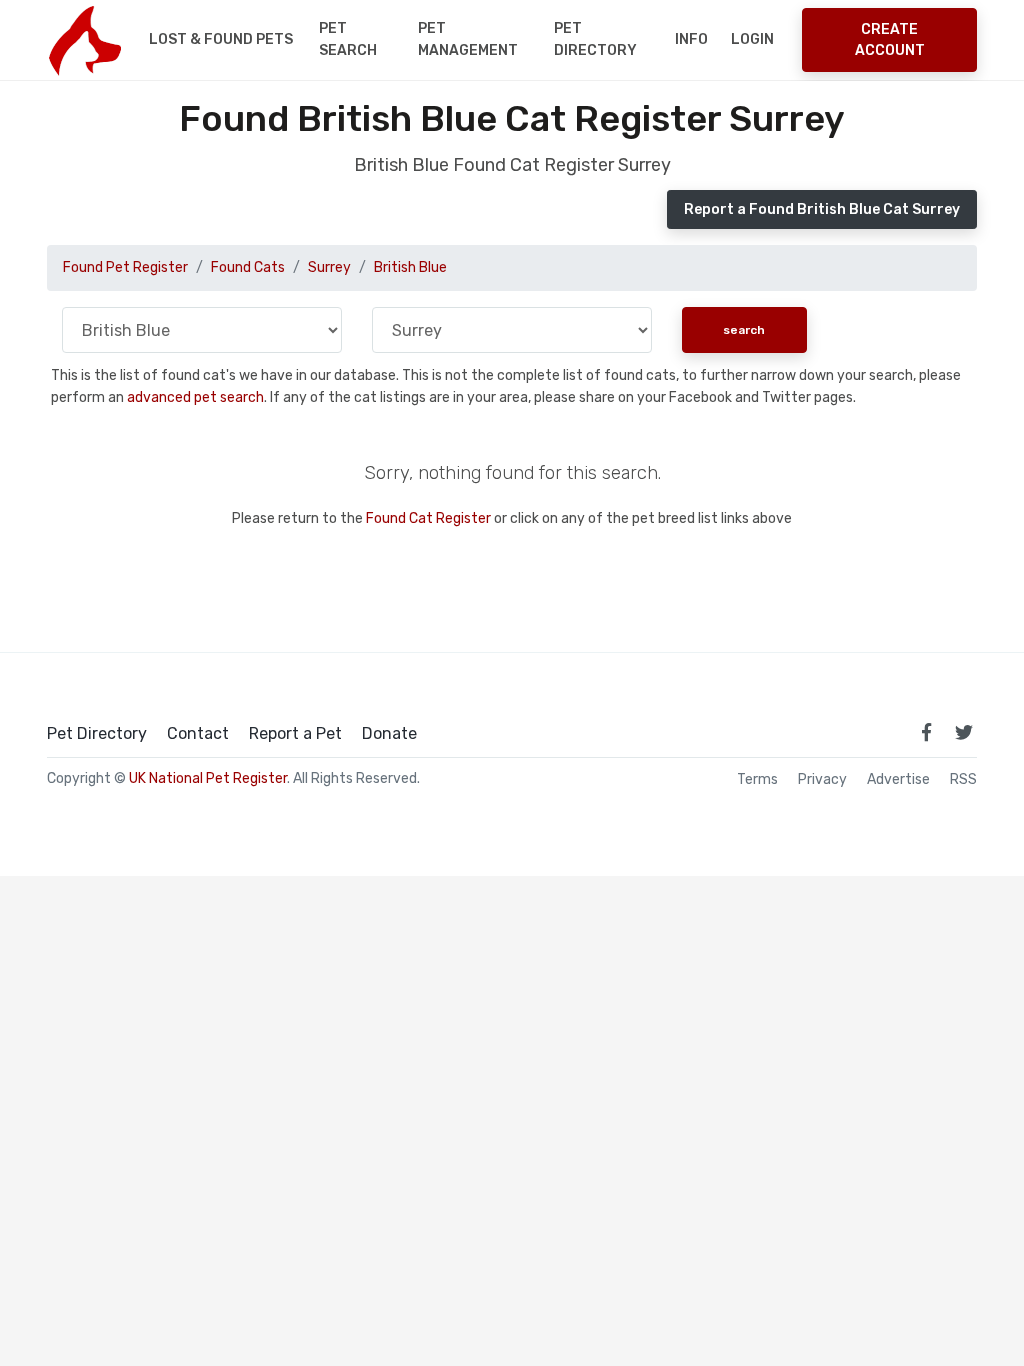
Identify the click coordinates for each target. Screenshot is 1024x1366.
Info (691, 39)
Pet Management (468, 39)
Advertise (898, 780)
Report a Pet (295, 734)
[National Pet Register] (84, 40)
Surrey (329, 267)
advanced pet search (195, 397)
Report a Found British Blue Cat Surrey (822, 209)
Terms (757, 780)
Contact (198, 734)
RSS (963, 780)
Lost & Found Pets (221, 39)
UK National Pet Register (208, 778)
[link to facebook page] (926, 732)
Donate (389, 734)
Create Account (890, 40)
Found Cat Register (428, 518)
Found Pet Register (125, 267)
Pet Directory (595, 39)
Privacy (822, 780)
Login (752, 39)
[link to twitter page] (964, 732)
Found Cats (248, 267)
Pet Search (348, 39)
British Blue (410, 267)
